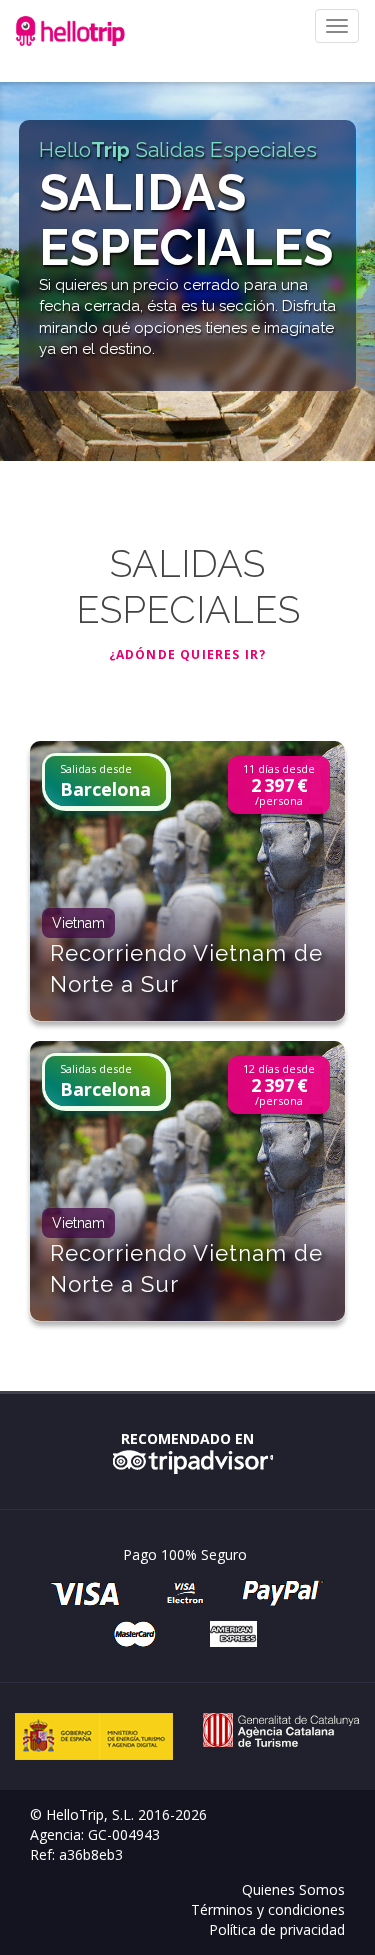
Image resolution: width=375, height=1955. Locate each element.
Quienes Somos (293, 1889)
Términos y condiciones (268, 1909)
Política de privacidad (277, 1929)
